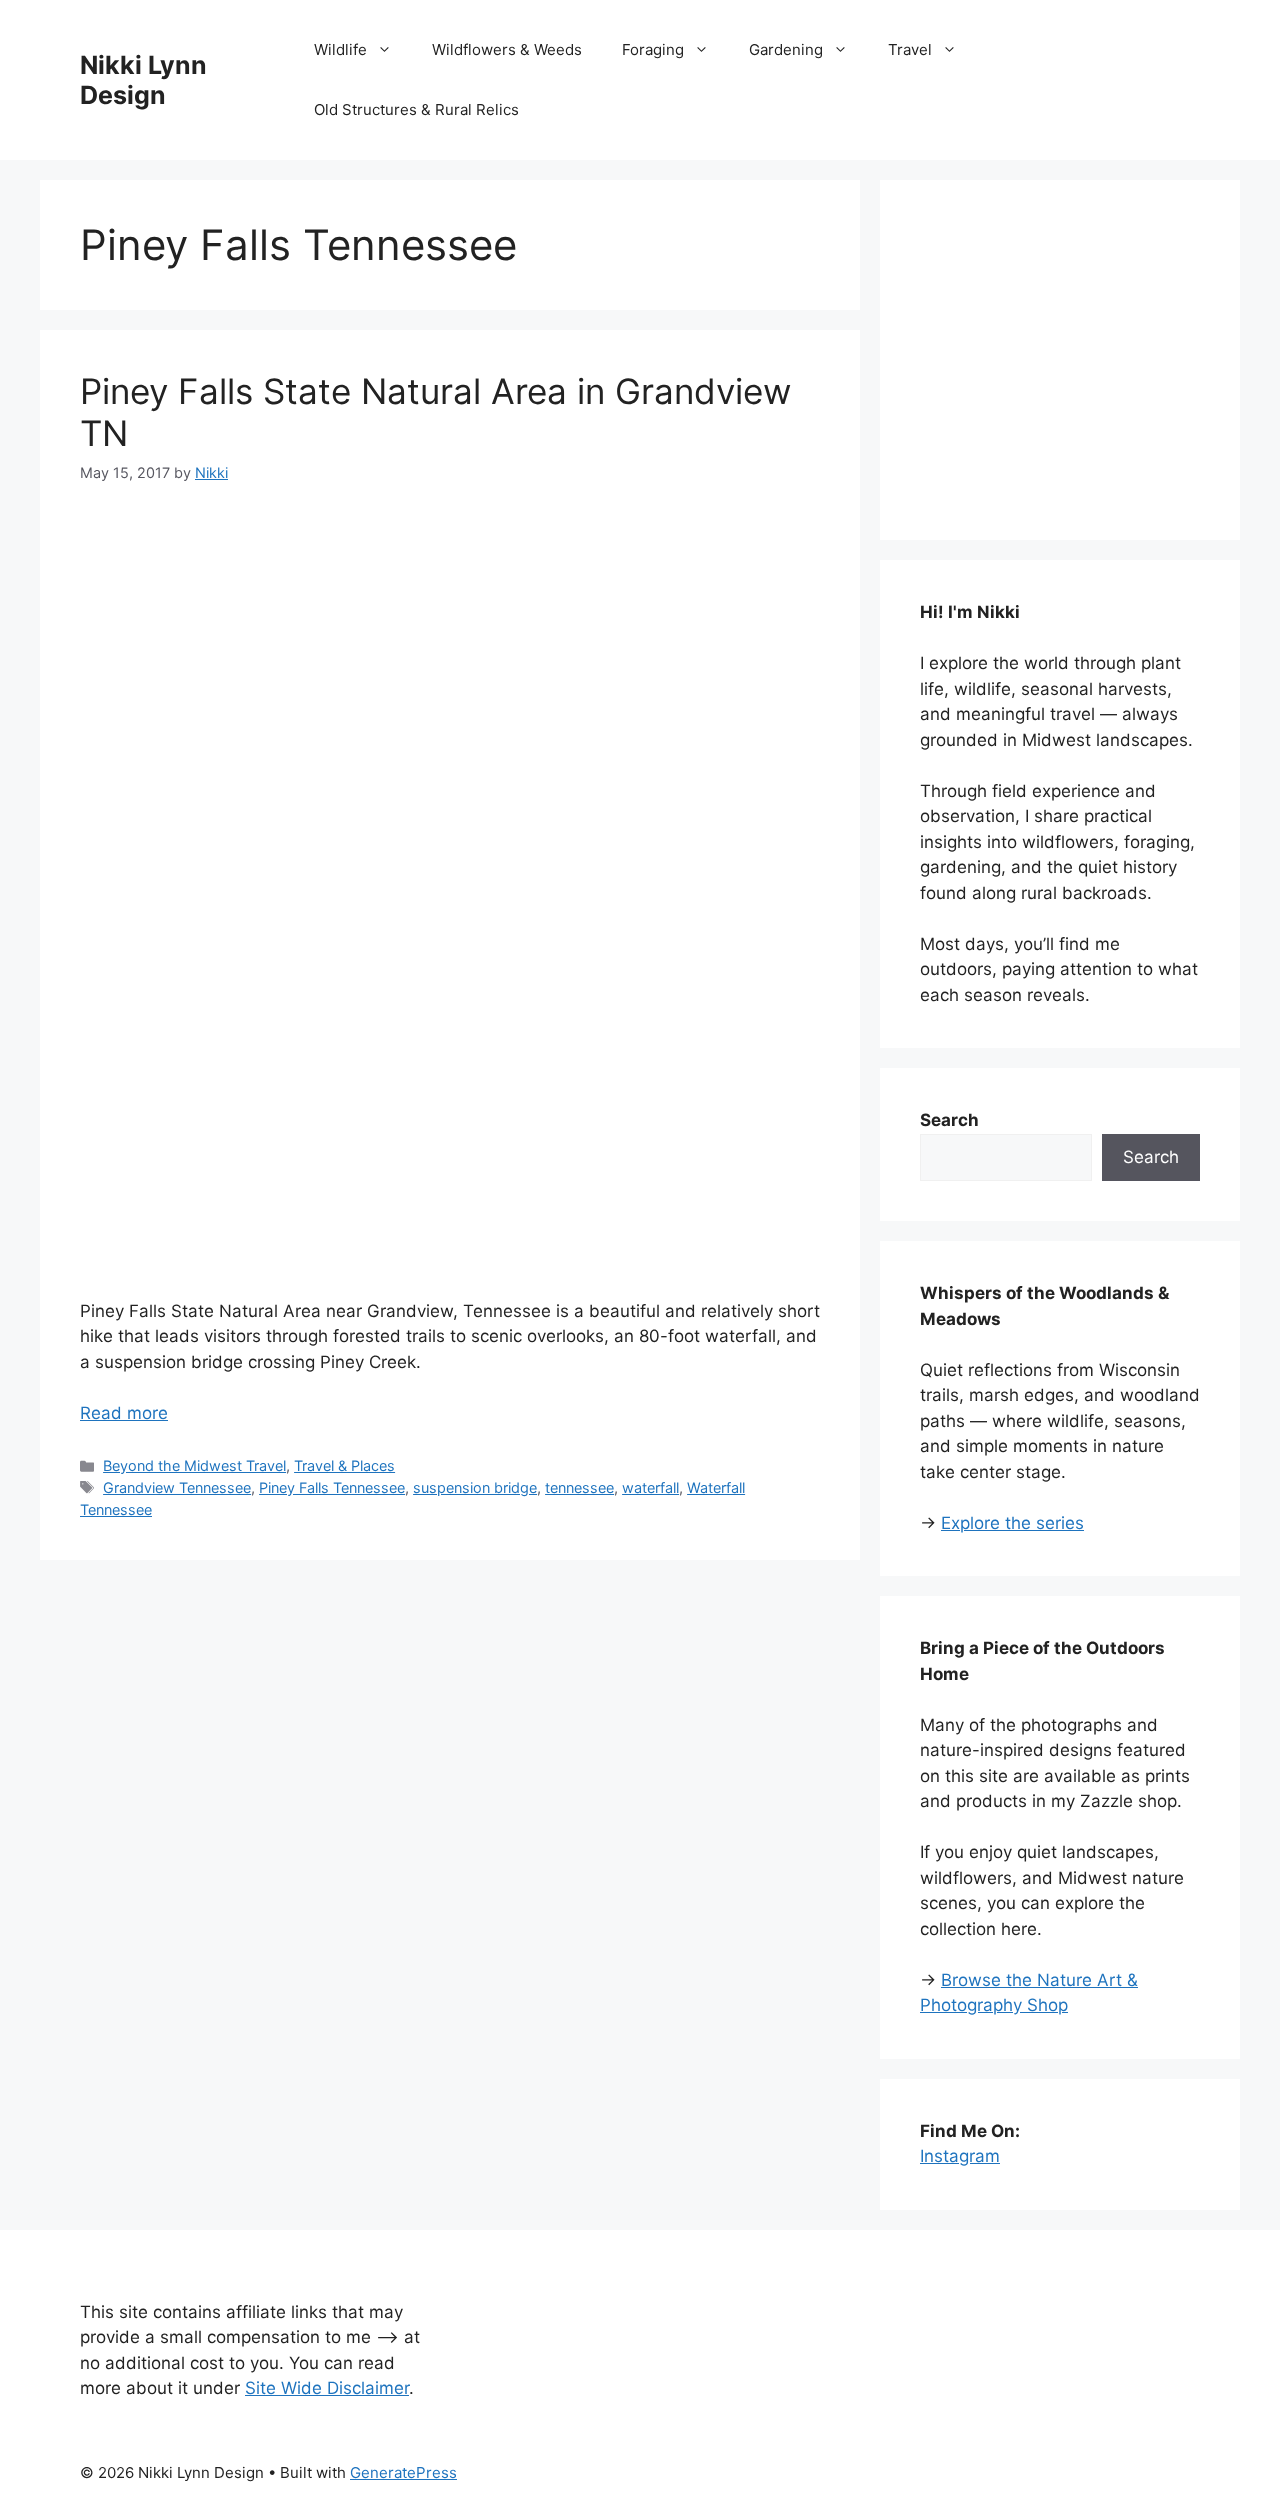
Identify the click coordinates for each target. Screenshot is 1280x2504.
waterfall (650, 1487)
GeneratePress (403, 2472)
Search (1151, 1157)
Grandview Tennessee (177, 1487)
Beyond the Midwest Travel (194, 1465)
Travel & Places (344, 1465)
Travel (910, 49)
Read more (124, 1413)
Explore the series (1012, 1523)
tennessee (579, 1487)
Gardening (786, 49)
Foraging (653, 49)
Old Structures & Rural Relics (416, 109)
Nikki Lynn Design (143, 80)
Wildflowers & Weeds (507, 49)
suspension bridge (475, 1487)
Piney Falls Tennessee (332, 1487)
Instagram (960, 2156)
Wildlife (340, 49)
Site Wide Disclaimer (327, 2388)
